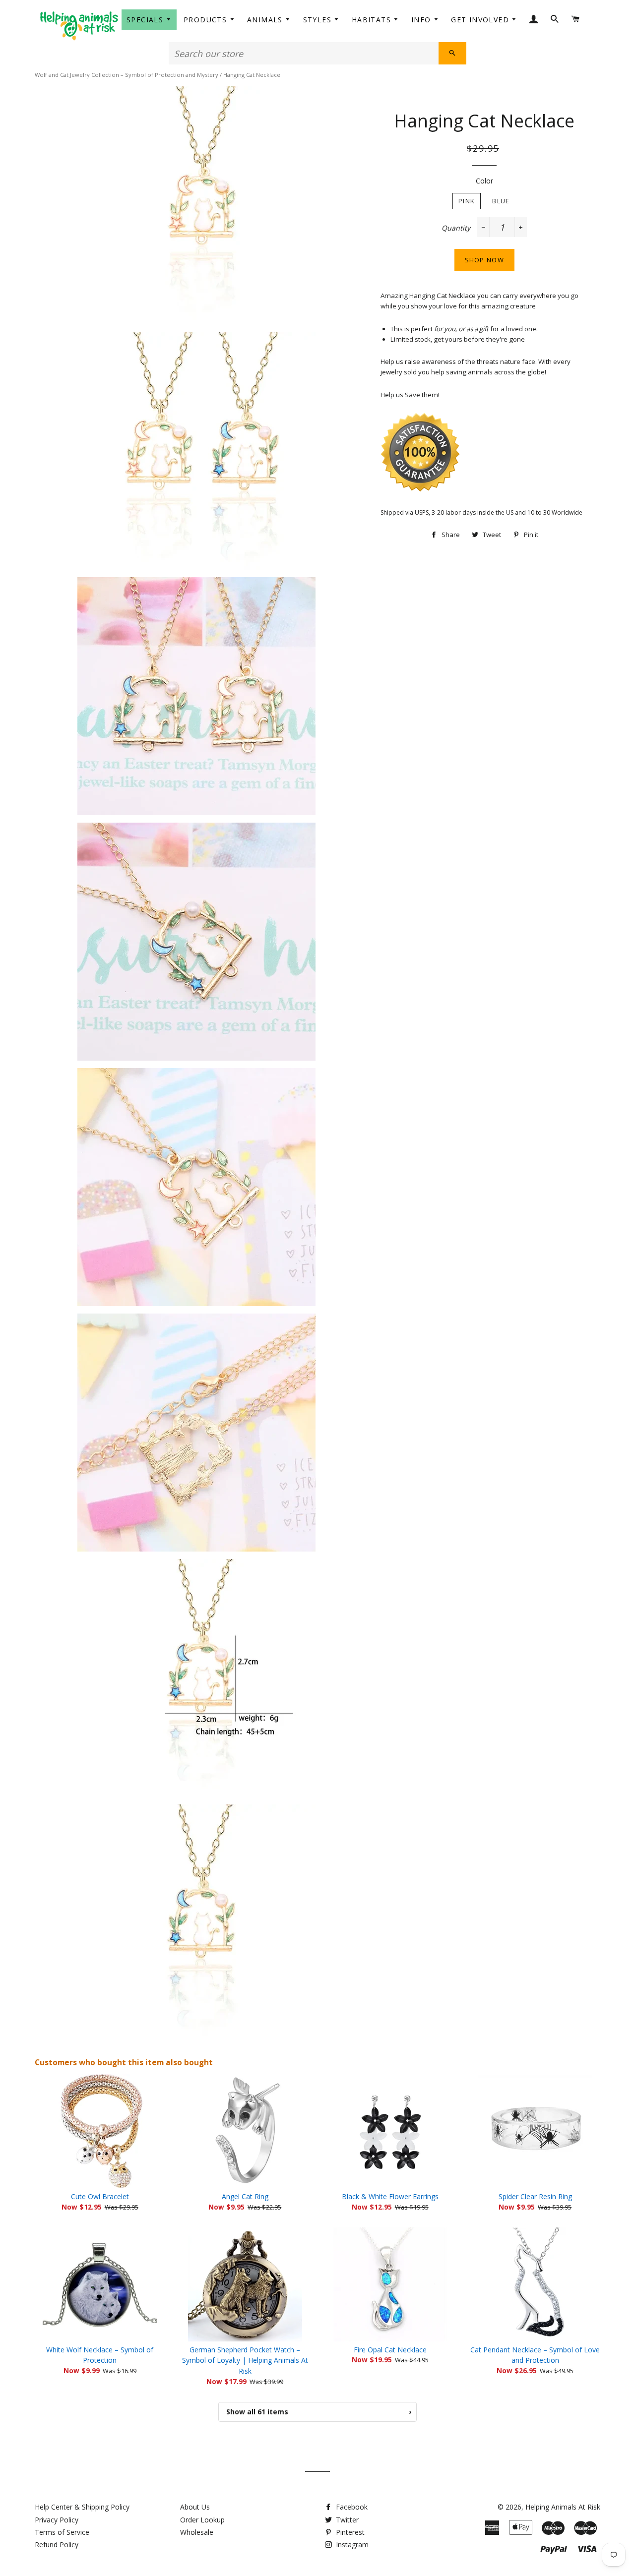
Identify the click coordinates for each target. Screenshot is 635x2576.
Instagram (351, 2545)
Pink (467, 201)
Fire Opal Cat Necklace (390, 2350)
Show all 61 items (319, 2412)
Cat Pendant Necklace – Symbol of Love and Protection (535, 2355)
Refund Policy (57, 2545)
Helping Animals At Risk (563, 2507)
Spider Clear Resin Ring (535, 2196)
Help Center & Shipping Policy (82, 2507)
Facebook (351, 2507)
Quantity (456, 228)
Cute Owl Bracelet (100, 2196)
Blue (501, 201)
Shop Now (484, 260)
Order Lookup (202, 2520)
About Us (195, 2507)
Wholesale (197, 2532)
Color (484, 181)
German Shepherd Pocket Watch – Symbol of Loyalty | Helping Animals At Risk (245, 2361)
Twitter (346, 2520)
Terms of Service (62, 2532)
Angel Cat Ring (245, 2196)
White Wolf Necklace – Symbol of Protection (100, 2355)
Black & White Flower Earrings (390, 2196)
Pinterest (349, 2532)
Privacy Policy (57, 2520)
